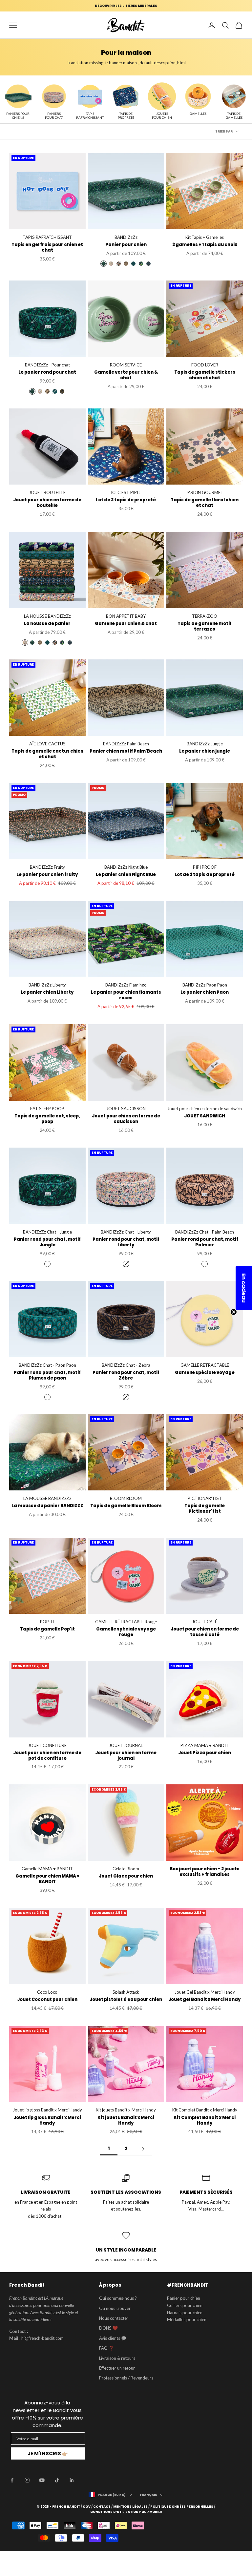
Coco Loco (47, 1992)
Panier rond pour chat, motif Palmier (205, 1242)
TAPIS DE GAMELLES (234, 115)
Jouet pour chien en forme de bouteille (47, 503)
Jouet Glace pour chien (126, 1876)
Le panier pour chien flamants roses (126, 995)
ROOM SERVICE (126, 365)
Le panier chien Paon (205, 993)
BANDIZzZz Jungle (205, 744)
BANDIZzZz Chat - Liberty (126, 1232)
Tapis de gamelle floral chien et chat (205, 503)
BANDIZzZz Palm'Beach (126, 744)
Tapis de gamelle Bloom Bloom (126, 1506)
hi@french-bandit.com (42, 2338)
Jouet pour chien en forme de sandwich (205, 1109)
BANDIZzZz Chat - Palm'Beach (205, 1232)
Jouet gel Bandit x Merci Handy (205, 2000)
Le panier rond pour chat (47, 373)
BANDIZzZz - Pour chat (47, 365)
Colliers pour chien (185, 2305)
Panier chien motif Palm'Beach (126, 751)
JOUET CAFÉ (205, 1622)
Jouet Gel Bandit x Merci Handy (205, 1992)
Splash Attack (126, 1992)
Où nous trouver (115, 2308)
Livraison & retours (117, 2358)
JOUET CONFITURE (47, 1745)
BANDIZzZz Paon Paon (205, 985)
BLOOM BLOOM (126, 1498)
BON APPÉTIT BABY (126, 616)
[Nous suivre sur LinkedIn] (72, 2480)
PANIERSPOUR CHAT (54, 115)
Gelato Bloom (126, 1869)
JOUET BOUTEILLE (47, 492)
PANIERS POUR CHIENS (18, 115)
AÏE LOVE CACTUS (47, 744)
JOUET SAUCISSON (126, 1109)
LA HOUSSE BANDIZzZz (47, 616)
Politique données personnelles (182, 2507)
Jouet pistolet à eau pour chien (126, 2000)
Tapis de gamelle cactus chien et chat (47, 754)
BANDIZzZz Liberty (47, 985)
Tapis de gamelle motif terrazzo (205, 627)
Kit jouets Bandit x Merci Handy (126, 2110)
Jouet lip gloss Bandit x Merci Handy (47, 2110)
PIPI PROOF (205, 867)
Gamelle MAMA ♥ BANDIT (47, 1869)
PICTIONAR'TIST (205, 1498)
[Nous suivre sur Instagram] (27, 2480)
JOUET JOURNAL (126, 1745)
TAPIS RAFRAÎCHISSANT (47, 237)
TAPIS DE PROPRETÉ (126, 115)
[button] (244, 1288)
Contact (102, 2507)
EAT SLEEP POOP (47, 1109)
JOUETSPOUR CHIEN (162, 115)
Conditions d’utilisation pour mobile (126, 2512)
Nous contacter (114, 2318)
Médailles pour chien (187, 2319)
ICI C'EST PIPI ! (126, 492)
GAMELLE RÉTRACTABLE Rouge (126, 1622)
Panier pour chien (126, 245)
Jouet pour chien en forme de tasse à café (205, 1632)
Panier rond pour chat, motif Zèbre (126, 1376)
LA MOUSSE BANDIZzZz (47, 1498)
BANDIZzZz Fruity (47, 867)
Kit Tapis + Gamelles (205, 237)
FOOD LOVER (205, 365)
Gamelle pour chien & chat (126, 624)
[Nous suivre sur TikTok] (57, 2480)
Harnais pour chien (185, 2313)
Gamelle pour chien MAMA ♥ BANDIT (47, 1879)
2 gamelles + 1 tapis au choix (205, 245)
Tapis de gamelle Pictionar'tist (205, 1509)
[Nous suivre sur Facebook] (12, 2480)
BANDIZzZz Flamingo (126, 985)
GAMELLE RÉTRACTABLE (205, 1365)
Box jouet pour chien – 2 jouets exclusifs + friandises (205, 1872)
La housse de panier (47, 624)
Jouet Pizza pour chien (205, 1753)
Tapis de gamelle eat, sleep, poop (47, 1119)
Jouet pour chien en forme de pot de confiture (47, 1756)
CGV (87, 2507)
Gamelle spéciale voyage (205, 1373)
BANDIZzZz (126, 237)
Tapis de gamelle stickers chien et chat (205, 375)
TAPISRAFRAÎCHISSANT (90, 115)
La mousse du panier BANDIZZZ (47, 1506)
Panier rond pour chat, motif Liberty (126, 1242)
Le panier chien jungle (205, 751)
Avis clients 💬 (113, 2338)
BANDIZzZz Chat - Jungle (47, 1232)
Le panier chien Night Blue (126, 875)
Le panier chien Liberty (47, 993)
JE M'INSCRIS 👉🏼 (48, 2453)
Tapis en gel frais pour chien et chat (47, 248)
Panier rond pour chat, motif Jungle (47, 1242)
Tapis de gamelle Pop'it (47, 1629)
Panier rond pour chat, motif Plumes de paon (47, 1376)
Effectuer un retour (117, 2368)
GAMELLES (198, 114)
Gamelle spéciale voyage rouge (126, 1632)
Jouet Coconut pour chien (47, 2000)
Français (148, 2495)
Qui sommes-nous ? (118, 2298)
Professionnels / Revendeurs (126, 2378)
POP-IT (47, 1622)
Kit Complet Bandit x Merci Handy (205, 2110)
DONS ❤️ (108, 2328)
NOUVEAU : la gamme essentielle (126, 6)
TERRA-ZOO (205, 616)
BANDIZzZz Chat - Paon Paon (47, 1365)
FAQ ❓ (106, 2348)
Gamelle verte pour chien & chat (126, 375)
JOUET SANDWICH (205, 1116)
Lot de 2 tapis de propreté (126, 500)
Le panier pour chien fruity (47, 875)
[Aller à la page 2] (143, 2149)
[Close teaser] (234, 1312)
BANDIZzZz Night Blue (126, 867)
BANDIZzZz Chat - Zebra (126, 1365)
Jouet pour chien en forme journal (126, 1756)
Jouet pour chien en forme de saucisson (126, 1119)
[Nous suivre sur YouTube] (42, 2480)
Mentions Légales (130, 2507)
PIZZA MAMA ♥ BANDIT (205, 1745)
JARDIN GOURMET (205, 492)
